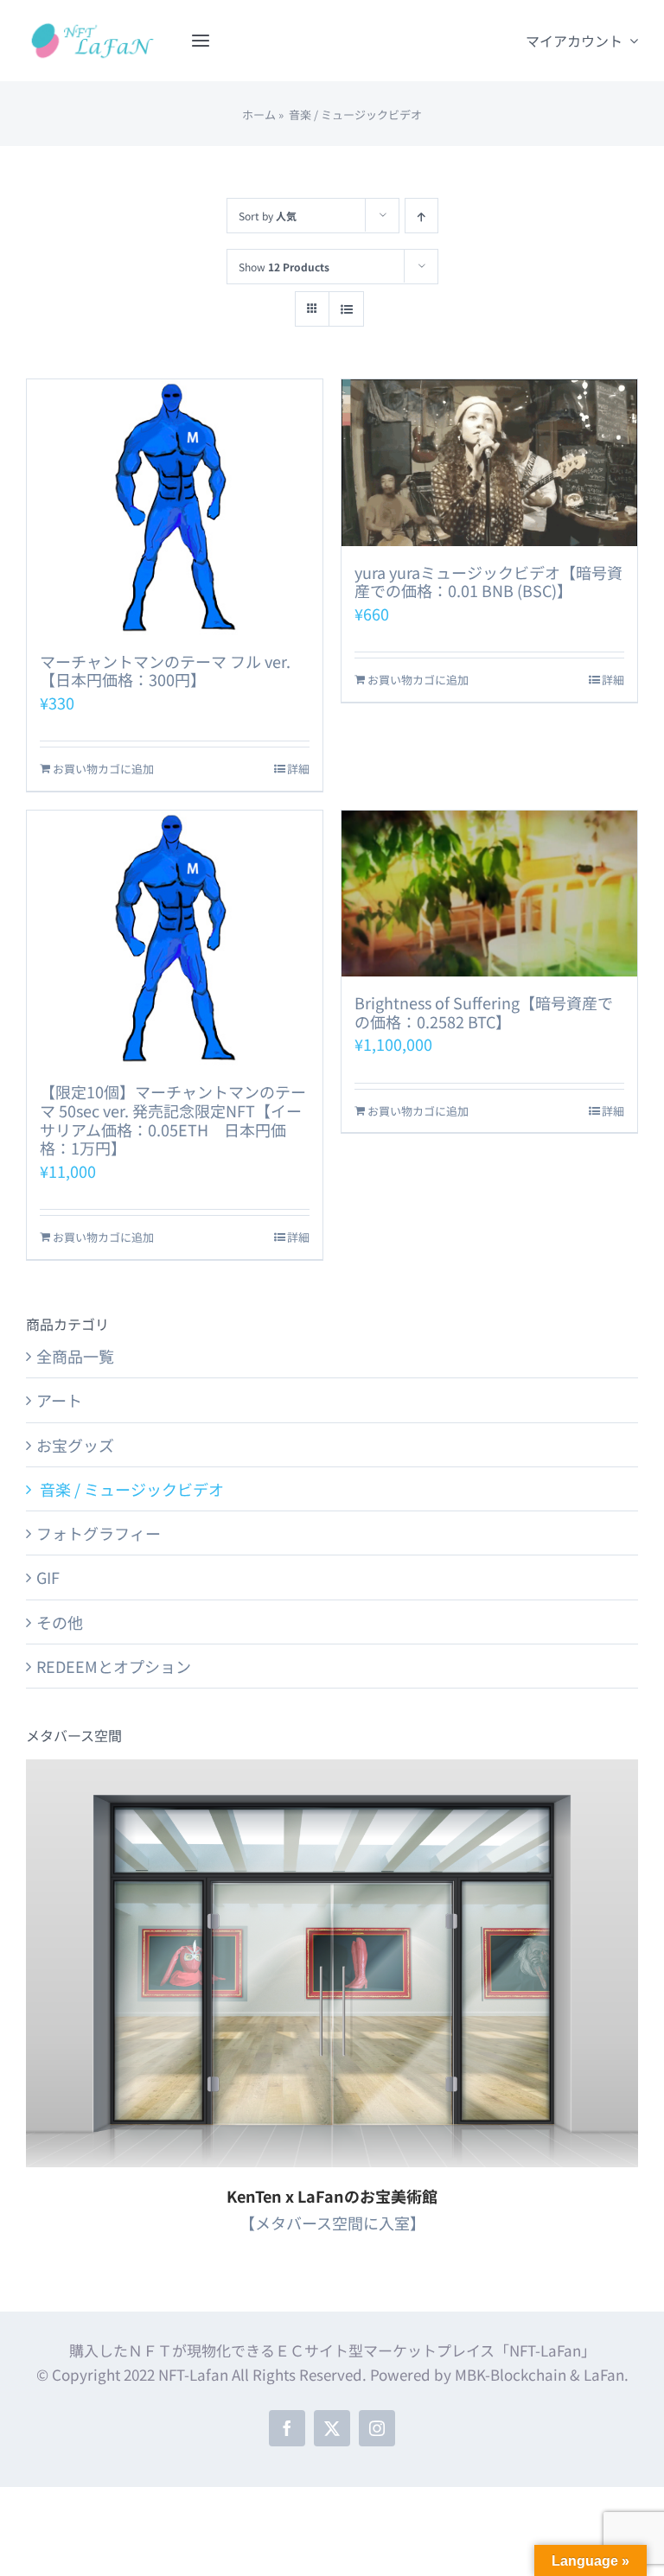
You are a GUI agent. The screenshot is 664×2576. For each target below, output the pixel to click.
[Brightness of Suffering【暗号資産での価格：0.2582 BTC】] (489, 894)
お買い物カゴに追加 (103, 769)
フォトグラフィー (99, 1533)
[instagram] (377, 2428)
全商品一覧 (75, 1356)
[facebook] (287, 2428)
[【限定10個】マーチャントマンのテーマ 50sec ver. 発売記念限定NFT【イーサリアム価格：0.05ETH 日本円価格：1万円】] (175, 938)
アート (59, 1400)
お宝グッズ (75, 1445)
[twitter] (332, 2428)
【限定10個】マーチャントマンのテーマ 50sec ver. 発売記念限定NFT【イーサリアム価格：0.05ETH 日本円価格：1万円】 (173, 1119)
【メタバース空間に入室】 (332, 2223)
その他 (60, 1622)
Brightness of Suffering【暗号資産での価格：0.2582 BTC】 (484, 1012)
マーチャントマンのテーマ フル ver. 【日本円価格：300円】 (165, 671)
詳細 (298, 769)
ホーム (259, 114)
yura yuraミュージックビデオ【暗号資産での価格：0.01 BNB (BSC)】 (488, 582)
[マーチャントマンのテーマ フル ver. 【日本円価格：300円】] (175, 507)
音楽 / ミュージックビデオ (130, 1489)
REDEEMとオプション (114, 1666)
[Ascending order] (421, 216)
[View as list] (346, 309)
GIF (48, 1577)
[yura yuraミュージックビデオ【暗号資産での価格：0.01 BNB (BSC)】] (489, 463)
